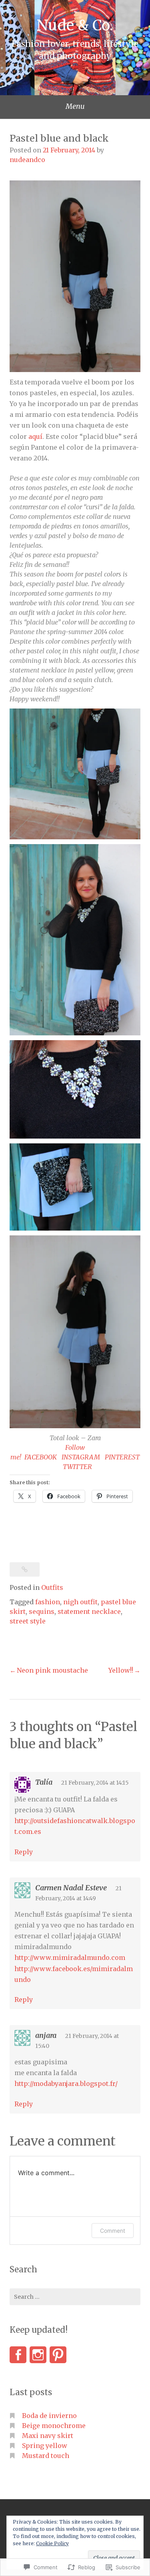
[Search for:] (75, 2297)
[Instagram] (38, 2355)
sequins (42, 1611)
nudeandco (27, 160)
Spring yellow (45, 2446)
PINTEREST (122, 1457)
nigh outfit (80, 1602)
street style (28, 1621)
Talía (44, 1782)
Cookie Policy (52, 2543)
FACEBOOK (41, 1457)
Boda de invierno (49, 2416)
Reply (24, 1852)
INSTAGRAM (81, 1457)
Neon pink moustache (52, 1670)
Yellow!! (121, 1670)
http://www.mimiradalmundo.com (70, 1958)
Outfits (52, 1587)
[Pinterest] (58, 2355)
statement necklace (89, 1611)
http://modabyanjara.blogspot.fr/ (66, 2084)
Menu (75, 106)
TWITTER (77, 1467)
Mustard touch (46, 2456)
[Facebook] (18, 2355)
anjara (46, 2035)
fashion (48, 1602)
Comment (113, 2231)
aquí (35, 436)
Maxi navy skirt (48, 2436)
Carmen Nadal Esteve (71, 1888)
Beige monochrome (54, 2426)
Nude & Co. (75, 25)
